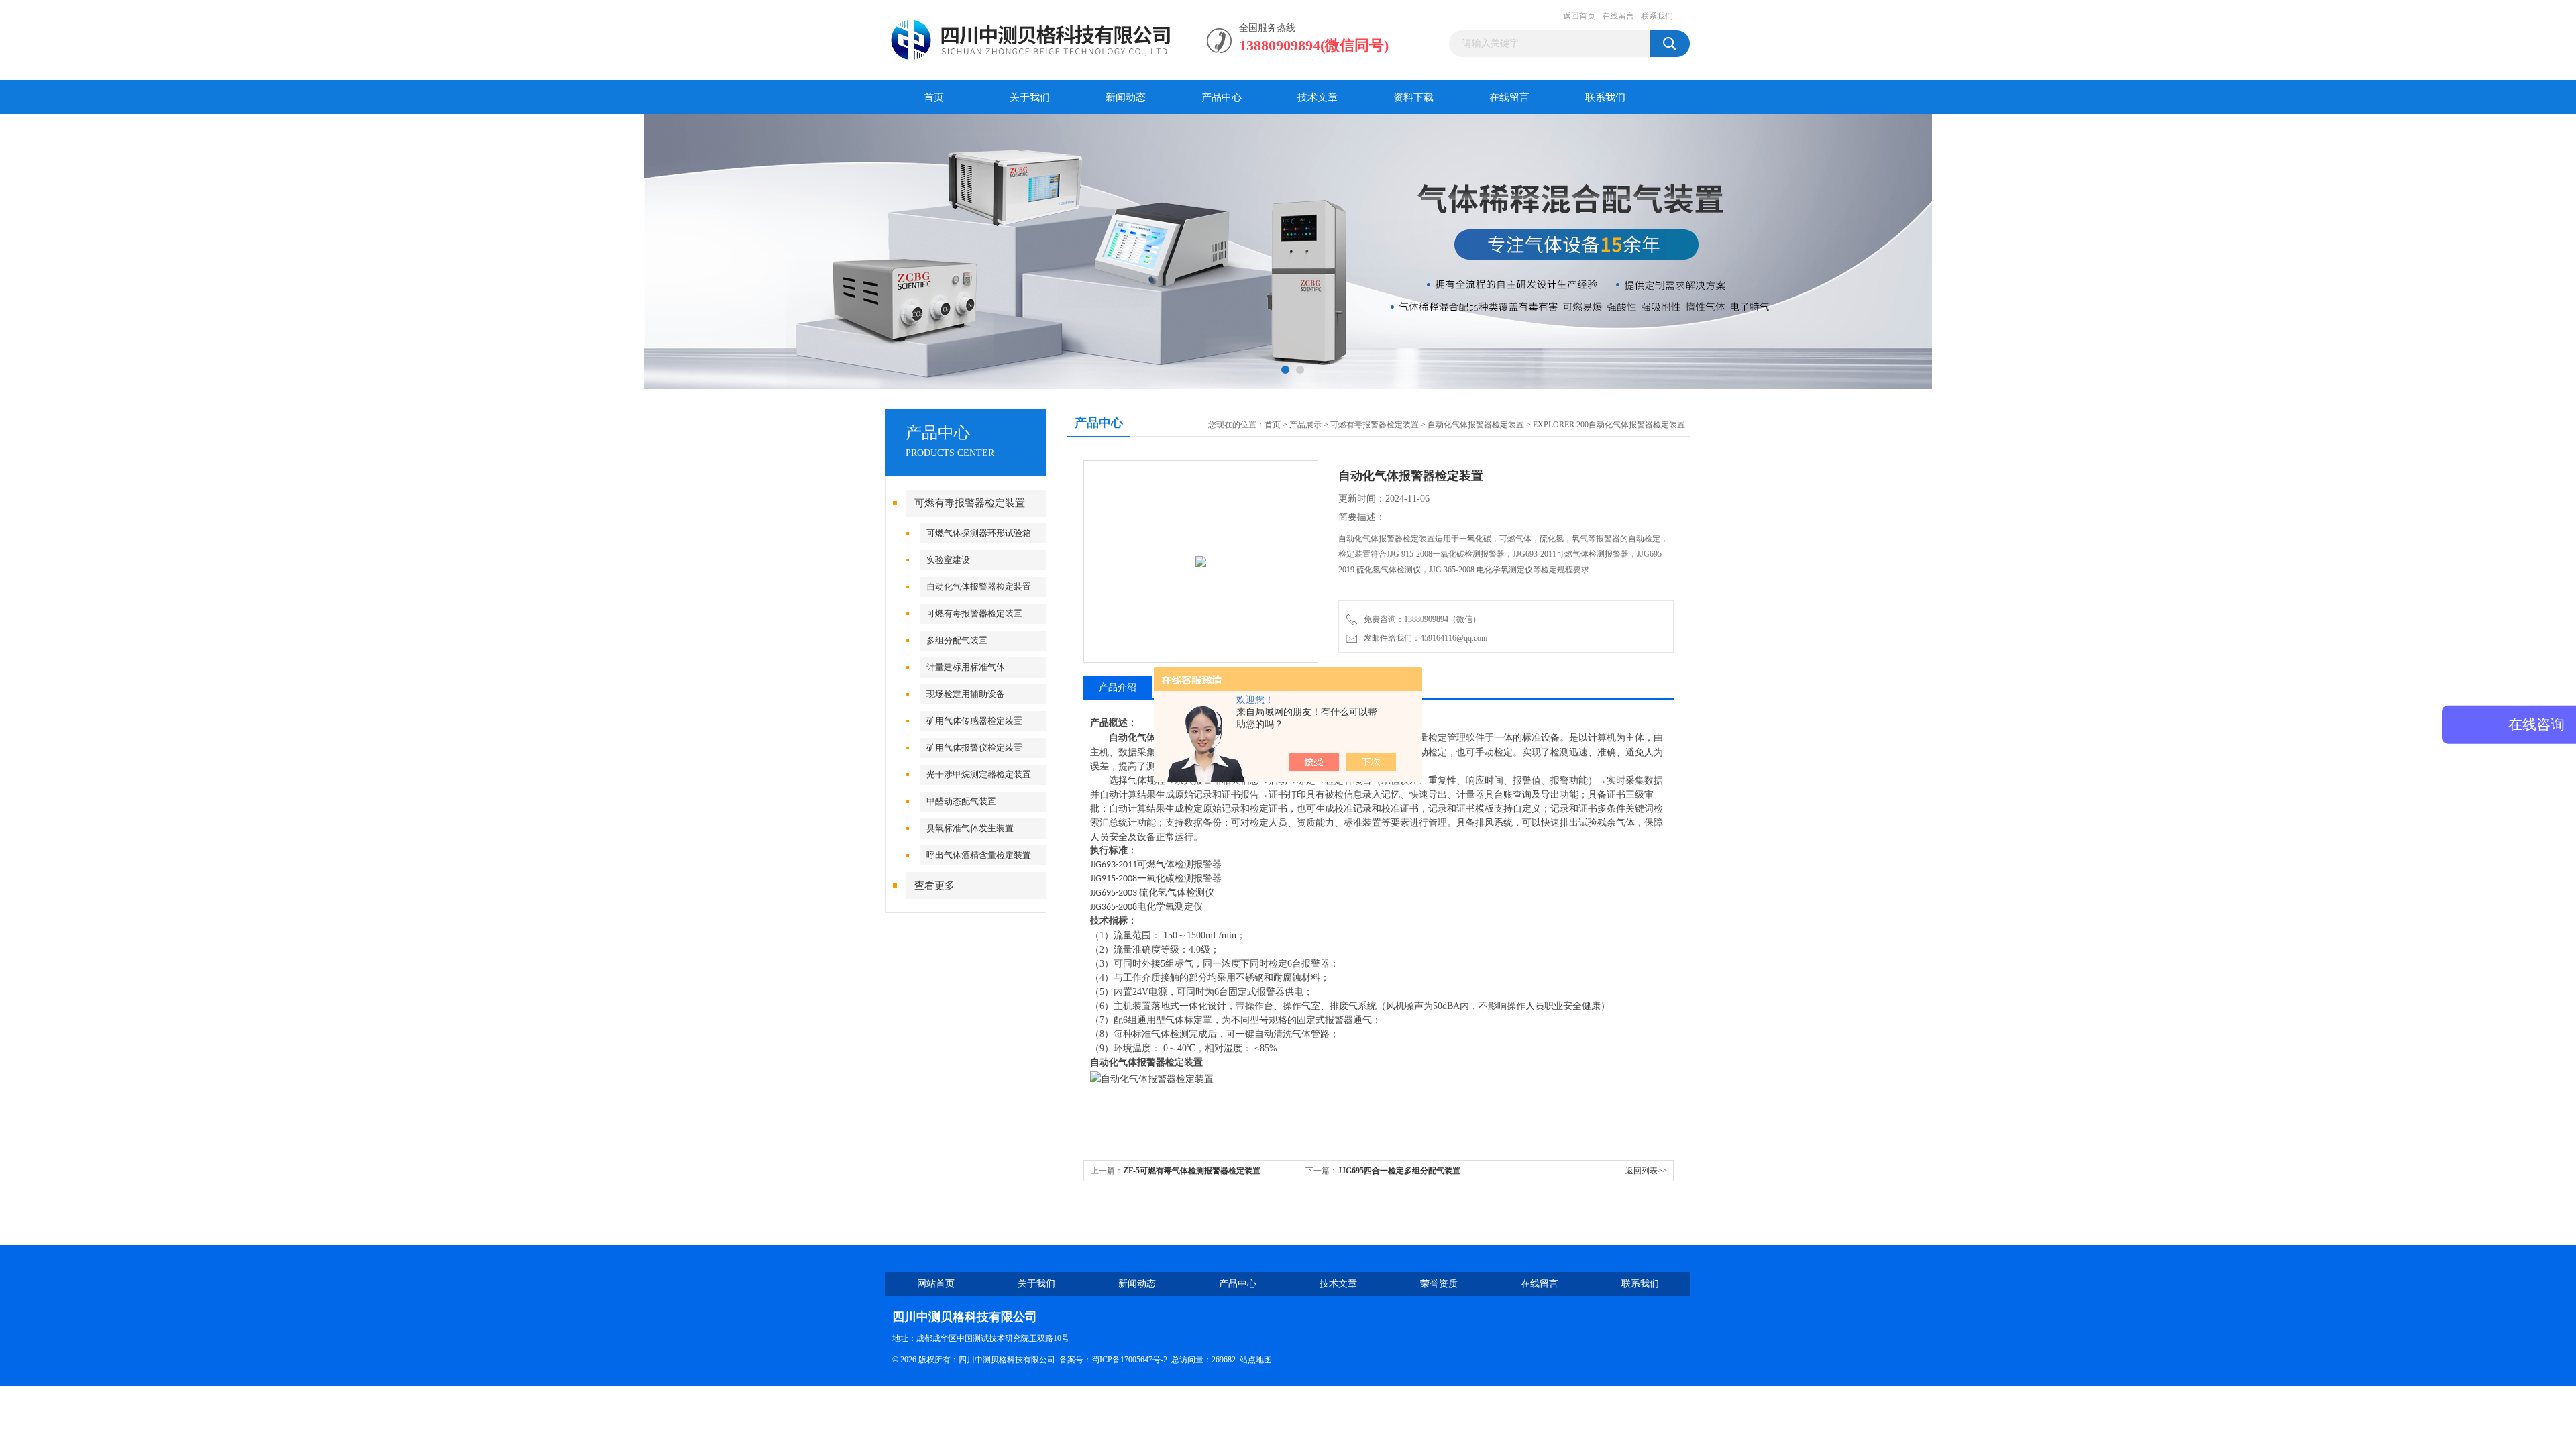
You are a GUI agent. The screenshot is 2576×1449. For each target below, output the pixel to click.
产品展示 (1305, 425)
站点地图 (1256, 1360)
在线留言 (1618, 16)
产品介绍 (1118, 687)
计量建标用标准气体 (966, 667)
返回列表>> (1646, 1171)
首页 (934, 97)
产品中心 (1222, 97)
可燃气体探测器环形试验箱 (979, 533)
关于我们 (1030, 97)
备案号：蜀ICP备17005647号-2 (1113, 1360)
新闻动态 (1126, 97)
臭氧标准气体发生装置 (970, 828)
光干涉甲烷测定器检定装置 (979, 774)
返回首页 (1579, 16)
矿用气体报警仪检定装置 (974, 748)
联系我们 (1657, 16)
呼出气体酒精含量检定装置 (979, 855)
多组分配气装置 (957, 640)
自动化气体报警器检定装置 (979, 587)
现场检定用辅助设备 (966, 694)
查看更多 (934, 885)
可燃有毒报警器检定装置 (970, 503)
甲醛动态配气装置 (961, 801)
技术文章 (1318, 97)
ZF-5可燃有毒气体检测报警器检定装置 (1192, 1171)
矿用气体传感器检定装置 (974, 721)
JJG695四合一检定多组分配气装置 (1399, 1171)
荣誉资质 (1439, 1284)
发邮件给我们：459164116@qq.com (1424, 638)
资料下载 (1413, 97)
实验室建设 (948, 560)
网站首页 (936, 1284)
